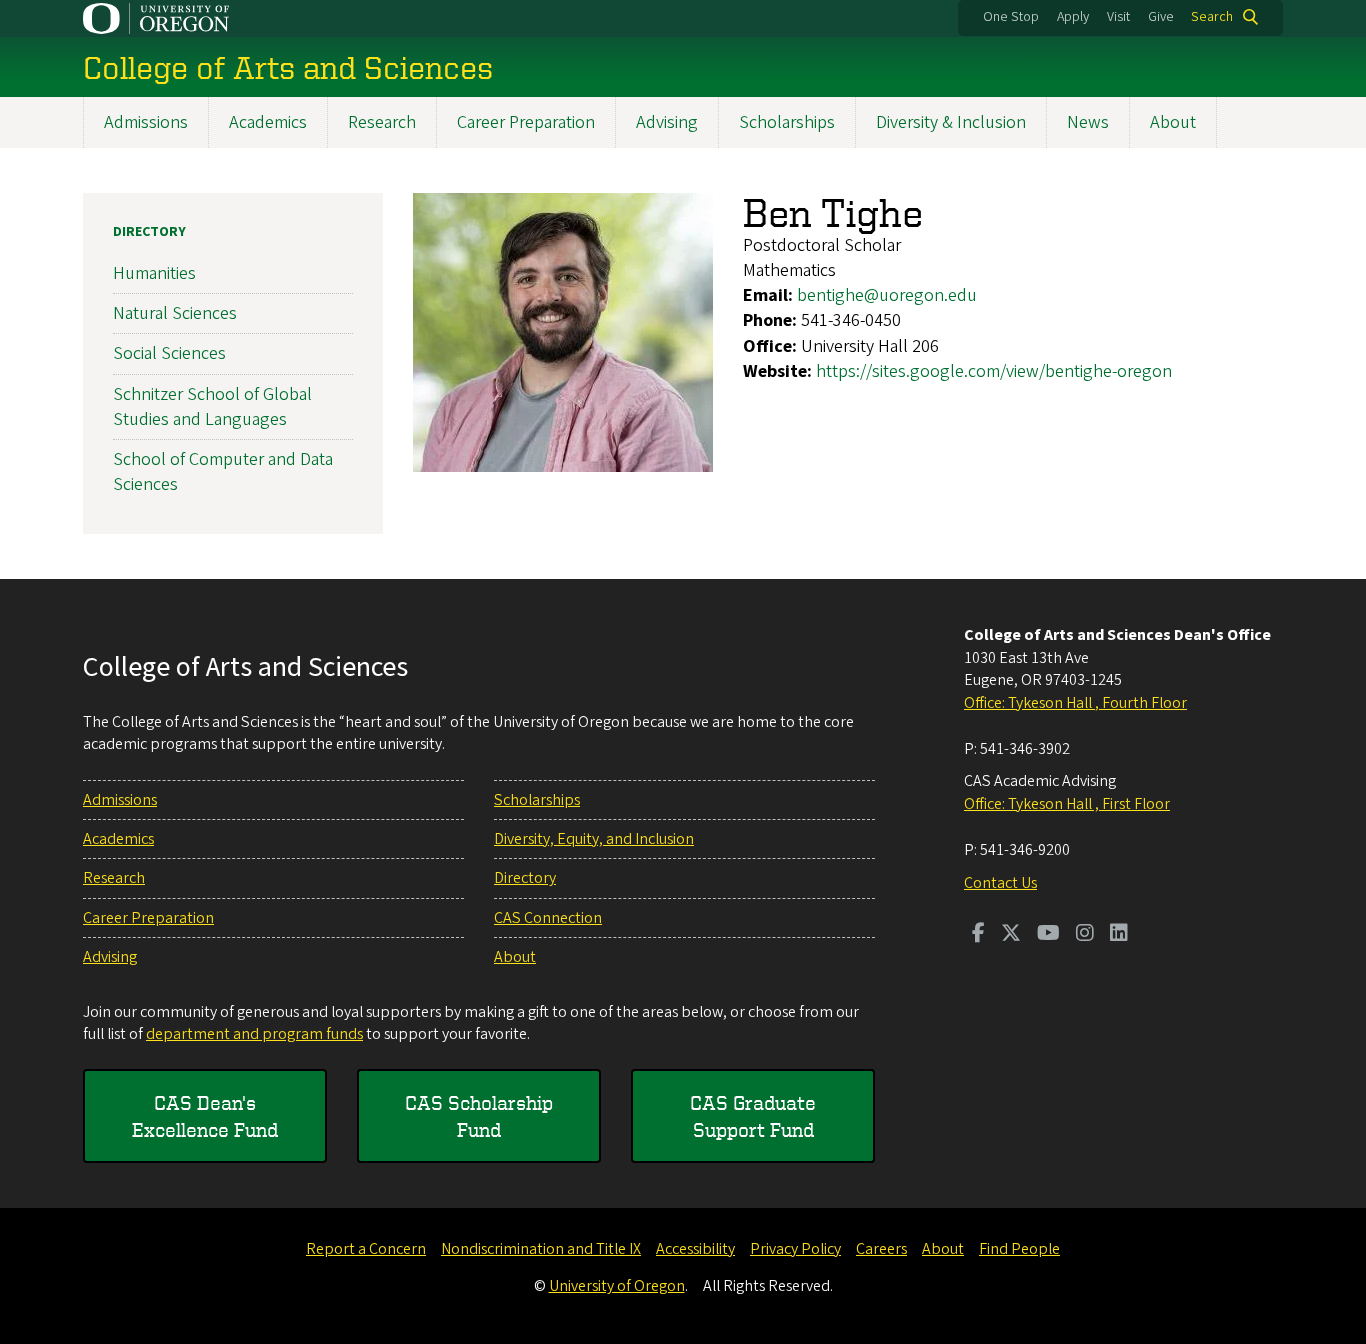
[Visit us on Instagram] (1085, 935)
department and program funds (254, 1034)
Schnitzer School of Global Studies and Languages (212, 407)
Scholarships (787, 122)
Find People (1019, 1249)
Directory (149, 232)
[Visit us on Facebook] (978, 935)
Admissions (146, 122)
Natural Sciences (175, 313)
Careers (881, 1249)
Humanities (154, 273)
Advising (667, 122)
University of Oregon (617, 1286)
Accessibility (695, 1249)
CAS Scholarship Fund (479, 1116)
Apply (1073, 17)
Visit (1118, 17)
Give (1161, 17)
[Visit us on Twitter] (1011, 935)
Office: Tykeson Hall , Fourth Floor (1075, 703)
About (1173, 122)
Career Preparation (526, 122)
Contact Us (1000, 883)
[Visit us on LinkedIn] (1119, 935)
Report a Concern (366, 1249)
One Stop (1011, 17)
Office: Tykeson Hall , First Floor (1067, 804)
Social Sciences (169, 353)
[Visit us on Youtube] (1048, 935)
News (1088, 122)
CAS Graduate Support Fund (753, 1116)
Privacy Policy (795, 1249)
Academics (268, 122)
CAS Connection (548, 918)
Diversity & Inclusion (951, 122)
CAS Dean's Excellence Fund (205, 1116)
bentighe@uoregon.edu (887, 295)
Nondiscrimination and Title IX (541, 1249)
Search (1212, 17)
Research (382, 122)
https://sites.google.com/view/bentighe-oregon (994, 371)
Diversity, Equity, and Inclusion (594, 839)
